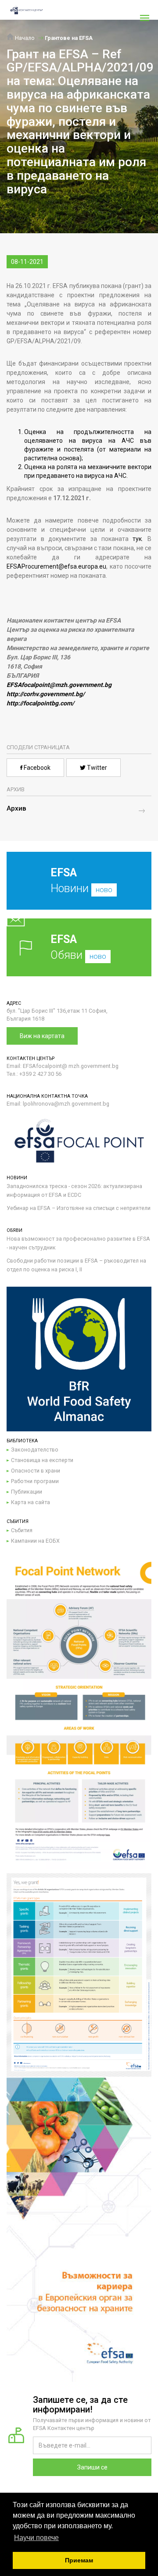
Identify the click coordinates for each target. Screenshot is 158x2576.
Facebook (36, 768)
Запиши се (92, 2467)
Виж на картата (42, 1036)
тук (137, 539)
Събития (22, 1530)
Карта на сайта (31, 1502)
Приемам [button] (79, 2560)
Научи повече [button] (36, 2538)
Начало (24, 38)
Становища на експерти (42, 1460)
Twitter (96, 768)
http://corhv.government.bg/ (46, 694)
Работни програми (35, 1481)
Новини (81, 881)
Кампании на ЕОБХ (35, 1541)
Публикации (27, 1492)
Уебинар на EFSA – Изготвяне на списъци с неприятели (79, 1208)
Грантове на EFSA (69, 38)
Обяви (78, 947)
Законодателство (35, 1450)
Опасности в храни (36, 1471)
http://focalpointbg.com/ (40, 703)
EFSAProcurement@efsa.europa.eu (56, 566)
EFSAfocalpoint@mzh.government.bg (59, 685)
